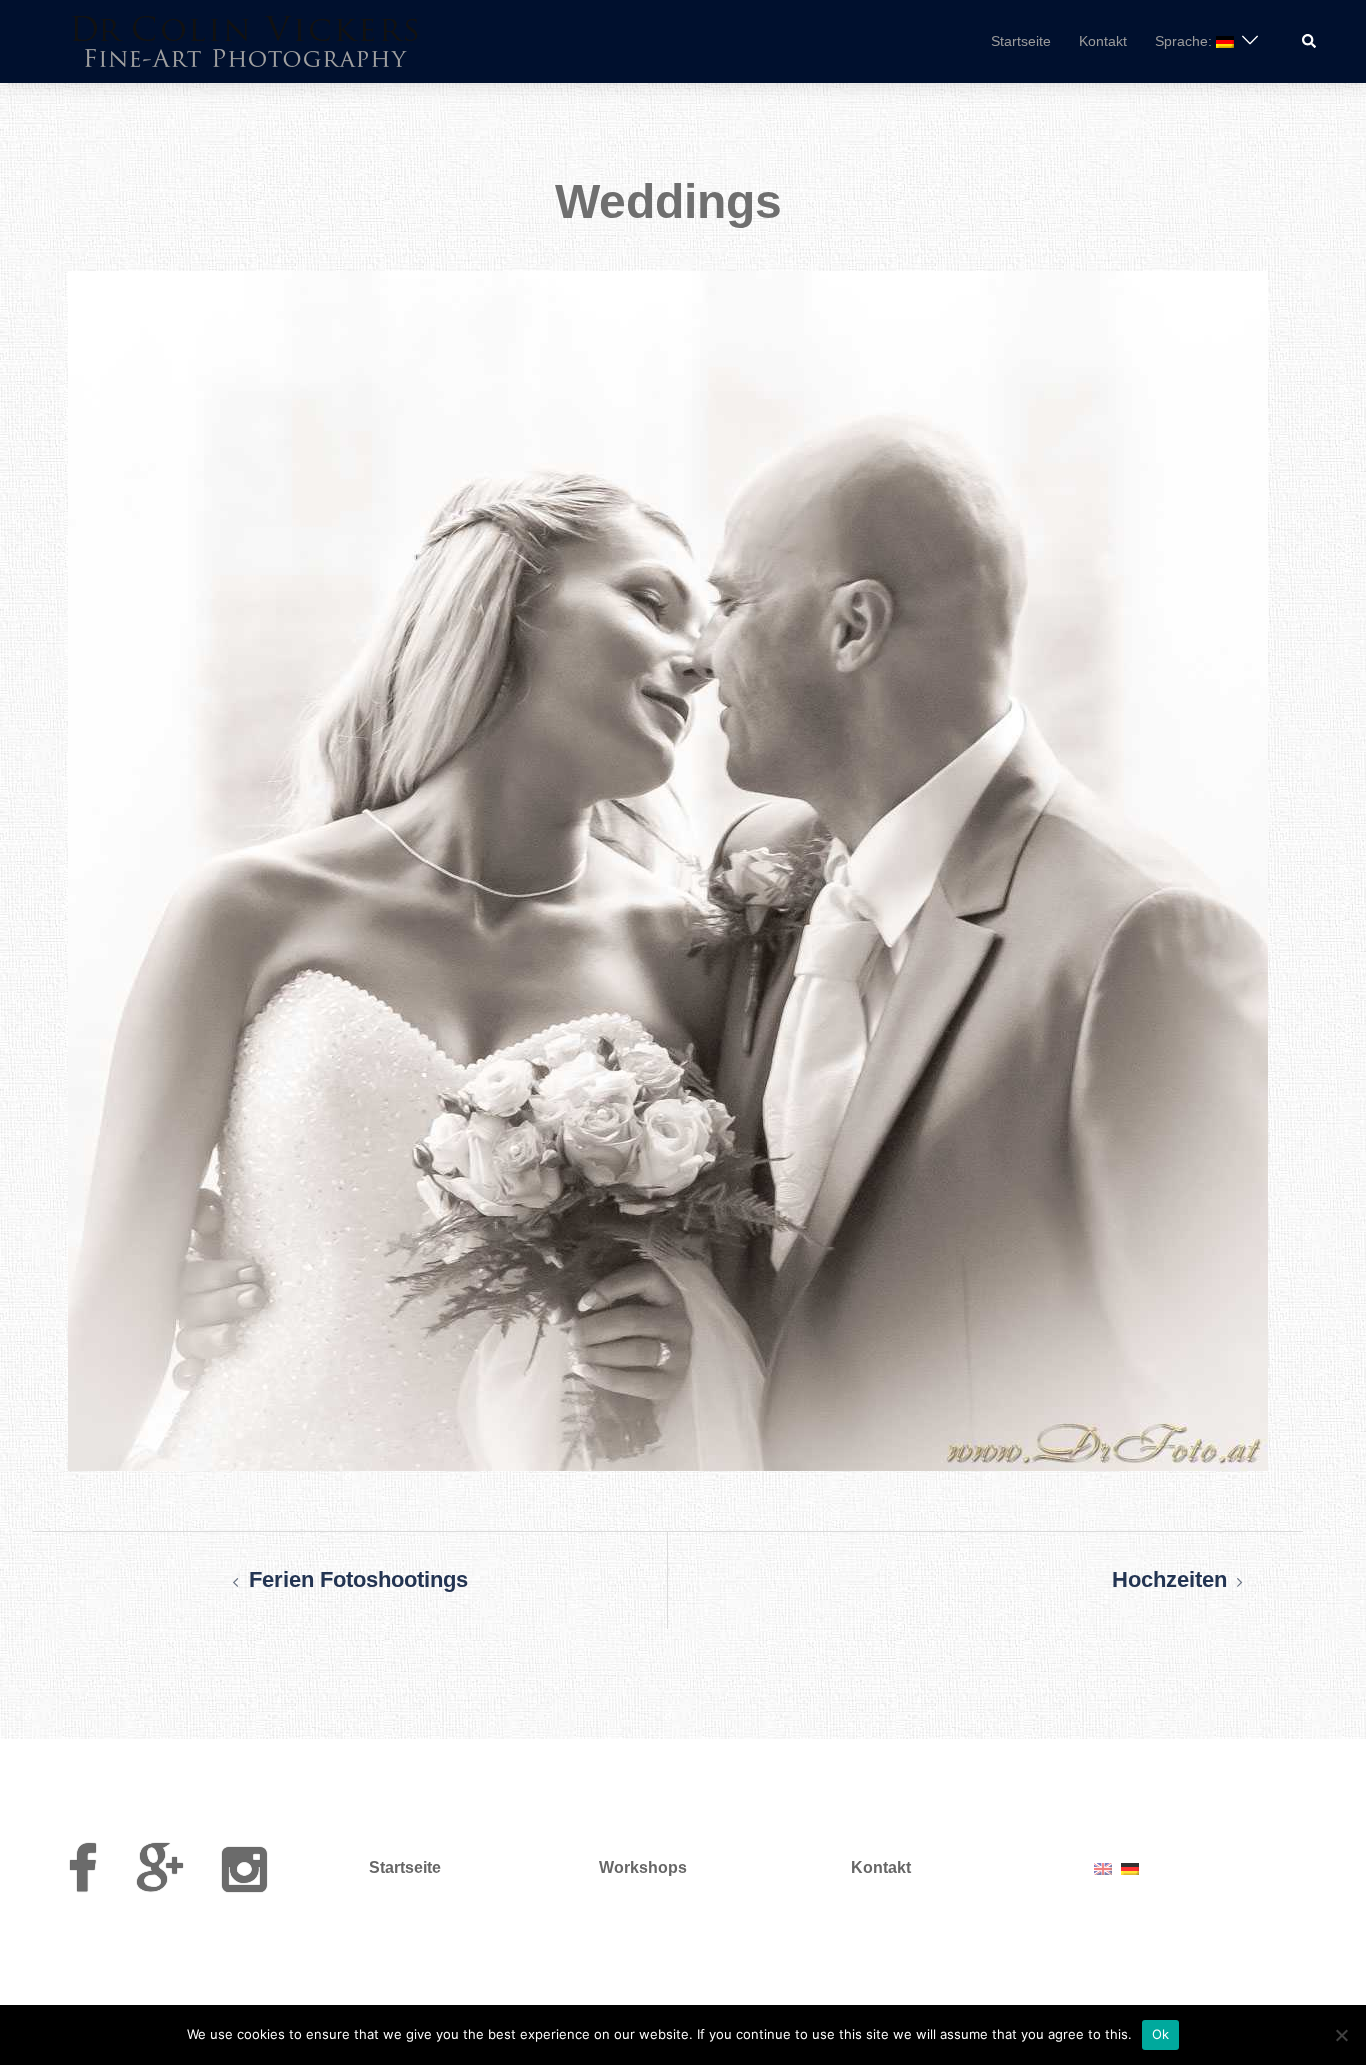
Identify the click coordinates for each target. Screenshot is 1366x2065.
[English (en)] (1103, 1867)
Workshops (643, 1867)
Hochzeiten (1169, 1579)
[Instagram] (244, 1881)
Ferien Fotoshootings (358, 1579)
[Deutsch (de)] (1130, 1867)
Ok (1161, 2034)
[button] (1310, 41)
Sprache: (1185, 41)
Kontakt (1103, 41)
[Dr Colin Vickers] (245, 39)
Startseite (1021, 41)
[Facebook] (82, 1881)
